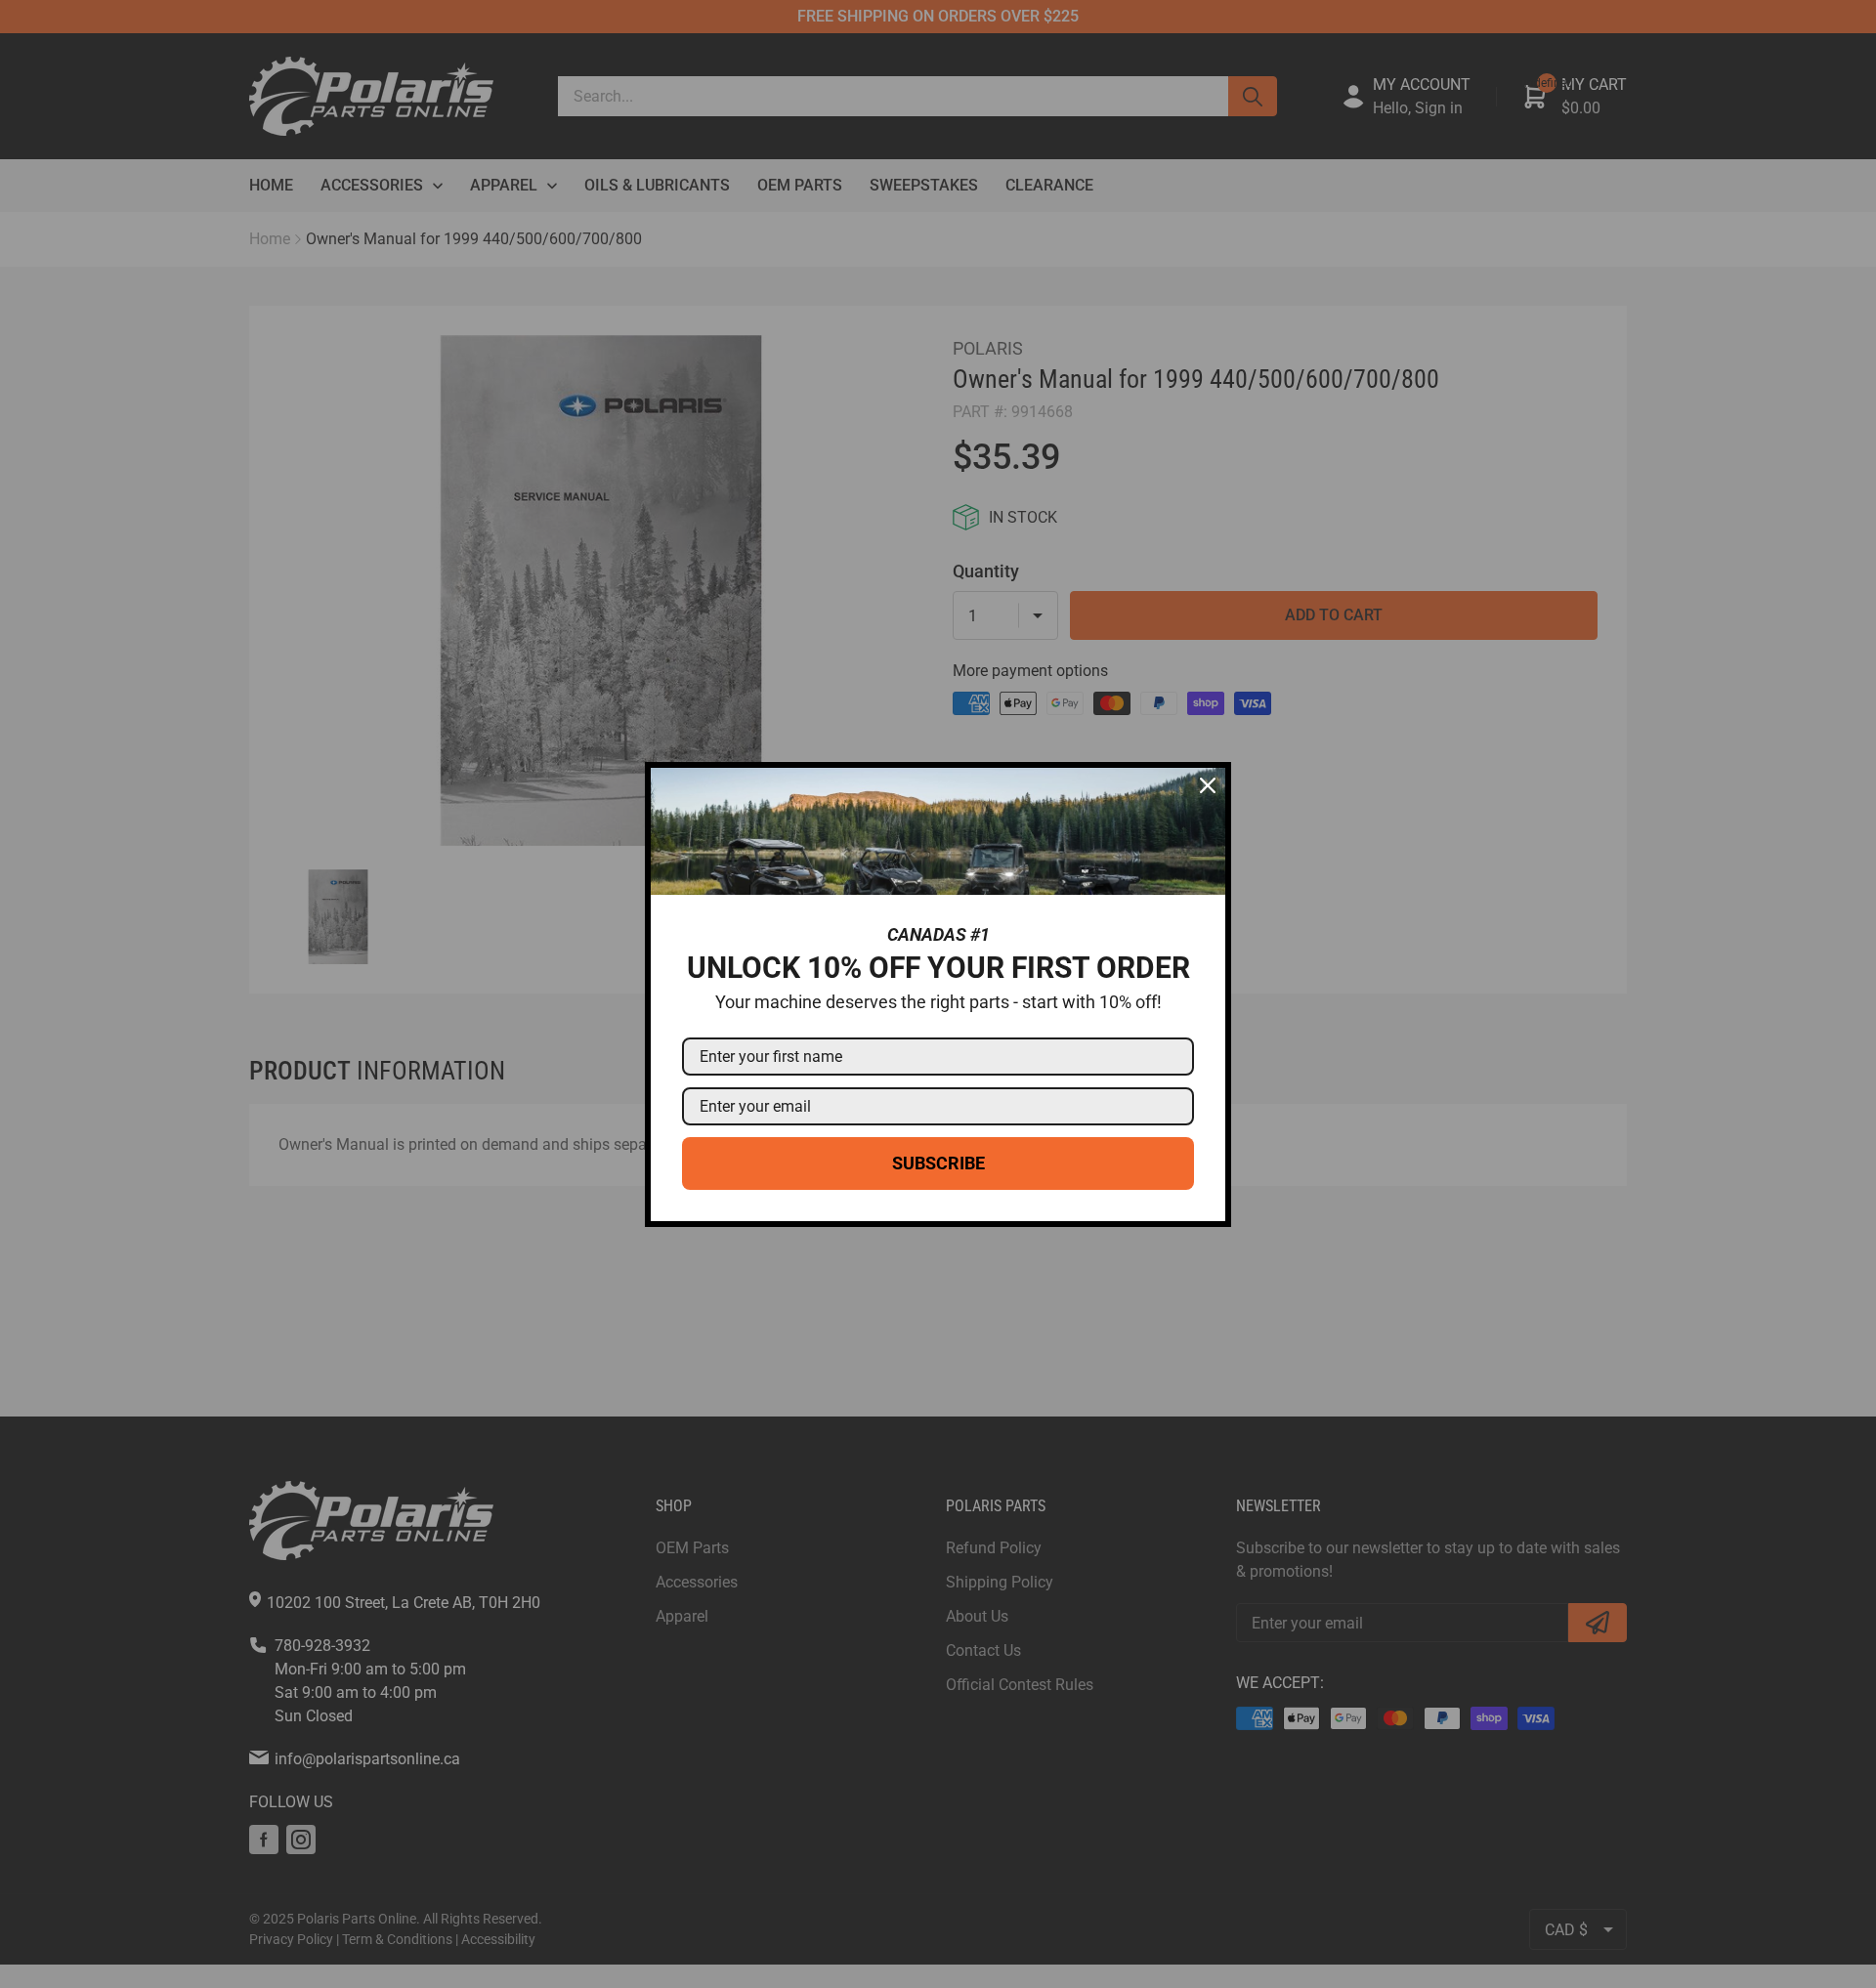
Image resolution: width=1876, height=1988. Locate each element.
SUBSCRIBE (938, 1163)
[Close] (1208, 785)
